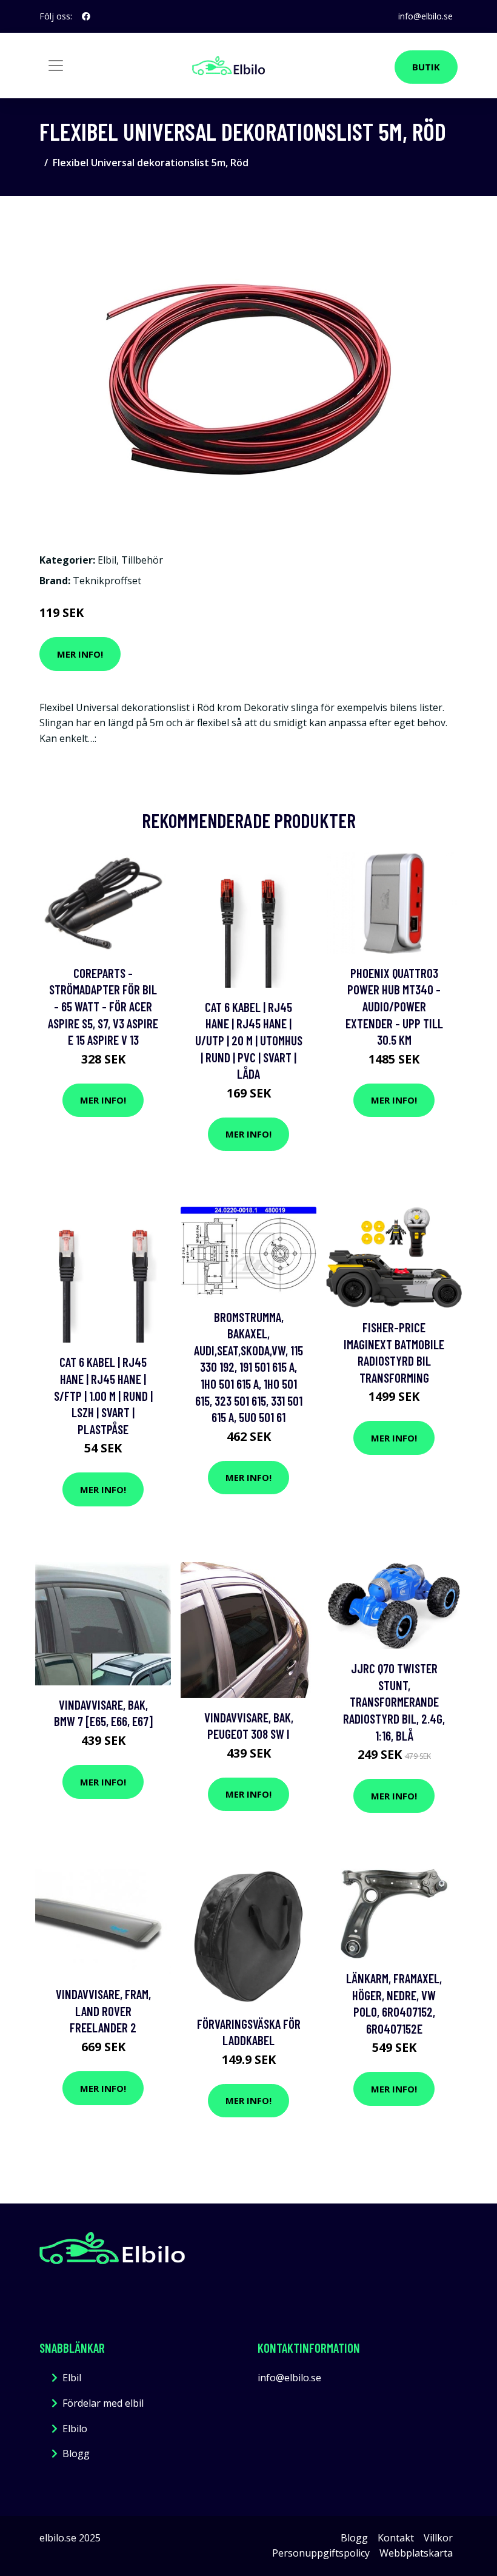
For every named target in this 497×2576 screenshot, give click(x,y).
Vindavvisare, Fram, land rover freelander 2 (103, 2011)
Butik (426, 67)
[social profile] (86, 16)
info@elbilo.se (425, 16)
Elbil (107, 560)
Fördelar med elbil (103, 2403)
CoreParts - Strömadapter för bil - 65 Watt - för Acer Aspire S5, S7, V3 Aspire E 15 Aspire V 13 (103, 1006)
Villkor (438, 2538)
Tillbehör (142, 560)
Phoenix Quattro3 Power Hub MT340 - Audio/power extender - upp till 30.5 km (394, 1006)
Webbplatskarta (416, 2553)
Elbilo (75, 2429)
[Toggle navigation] (56, 66)
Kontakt (396, 2538)
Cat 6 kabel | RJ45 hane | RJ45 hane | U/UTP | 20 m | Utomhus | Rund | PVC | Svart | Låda (249, 1040)
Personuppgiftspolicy (321, 2553)
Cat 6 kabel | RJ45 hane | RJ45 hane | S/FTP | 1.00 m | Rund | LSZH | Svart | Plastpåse (103, 1395)
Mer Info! (80, 654)
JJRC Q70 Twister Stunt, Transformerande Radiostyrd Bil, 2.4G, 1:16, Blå (394, 1701)
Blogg (76, 2453)
